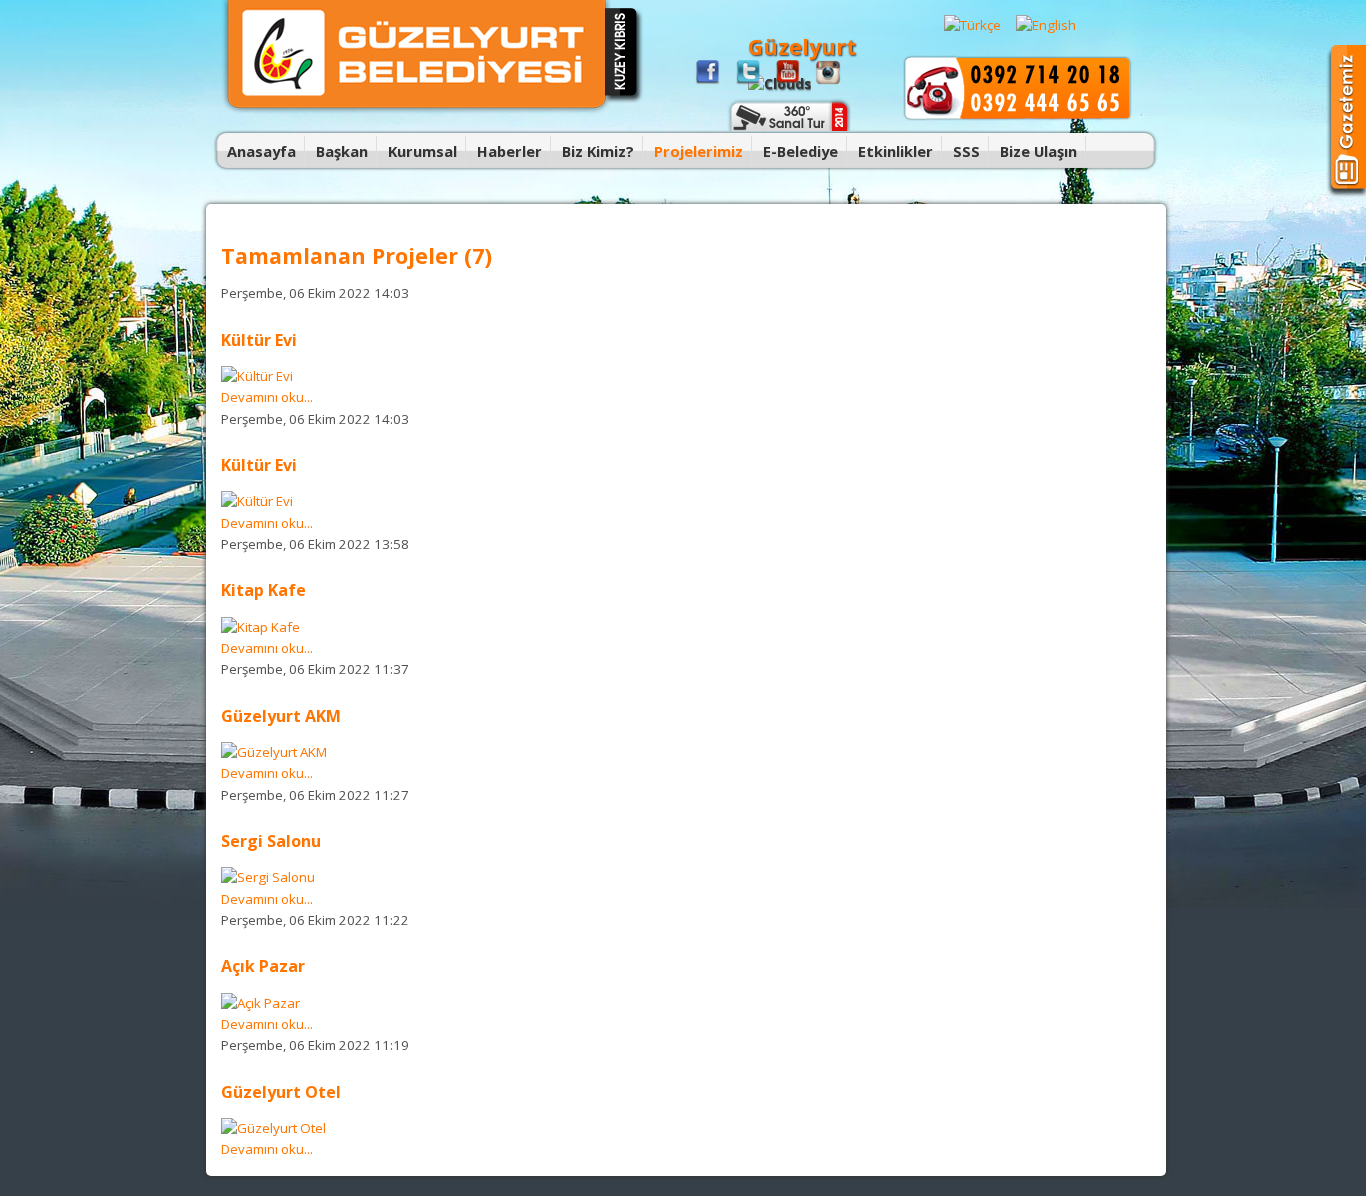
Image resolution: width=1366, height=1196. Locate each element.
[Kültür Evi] (257, 376)
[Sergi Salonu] (268, 877)
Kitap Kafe (263, 590)
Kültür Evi (259, 340)
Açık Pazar (263, 966)
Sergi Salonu (271, 841)
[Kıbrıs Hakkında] (624, 100)
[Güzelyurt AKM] (274, 752)
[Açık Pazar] (260, 1003)
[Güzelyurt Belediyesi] (416, 110)
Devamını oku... (267, 397)
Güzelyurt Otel (281, 1092)
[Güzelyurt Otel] (273, 1128)
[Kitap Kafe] (260, 627)
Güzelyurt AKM (281, 716)
